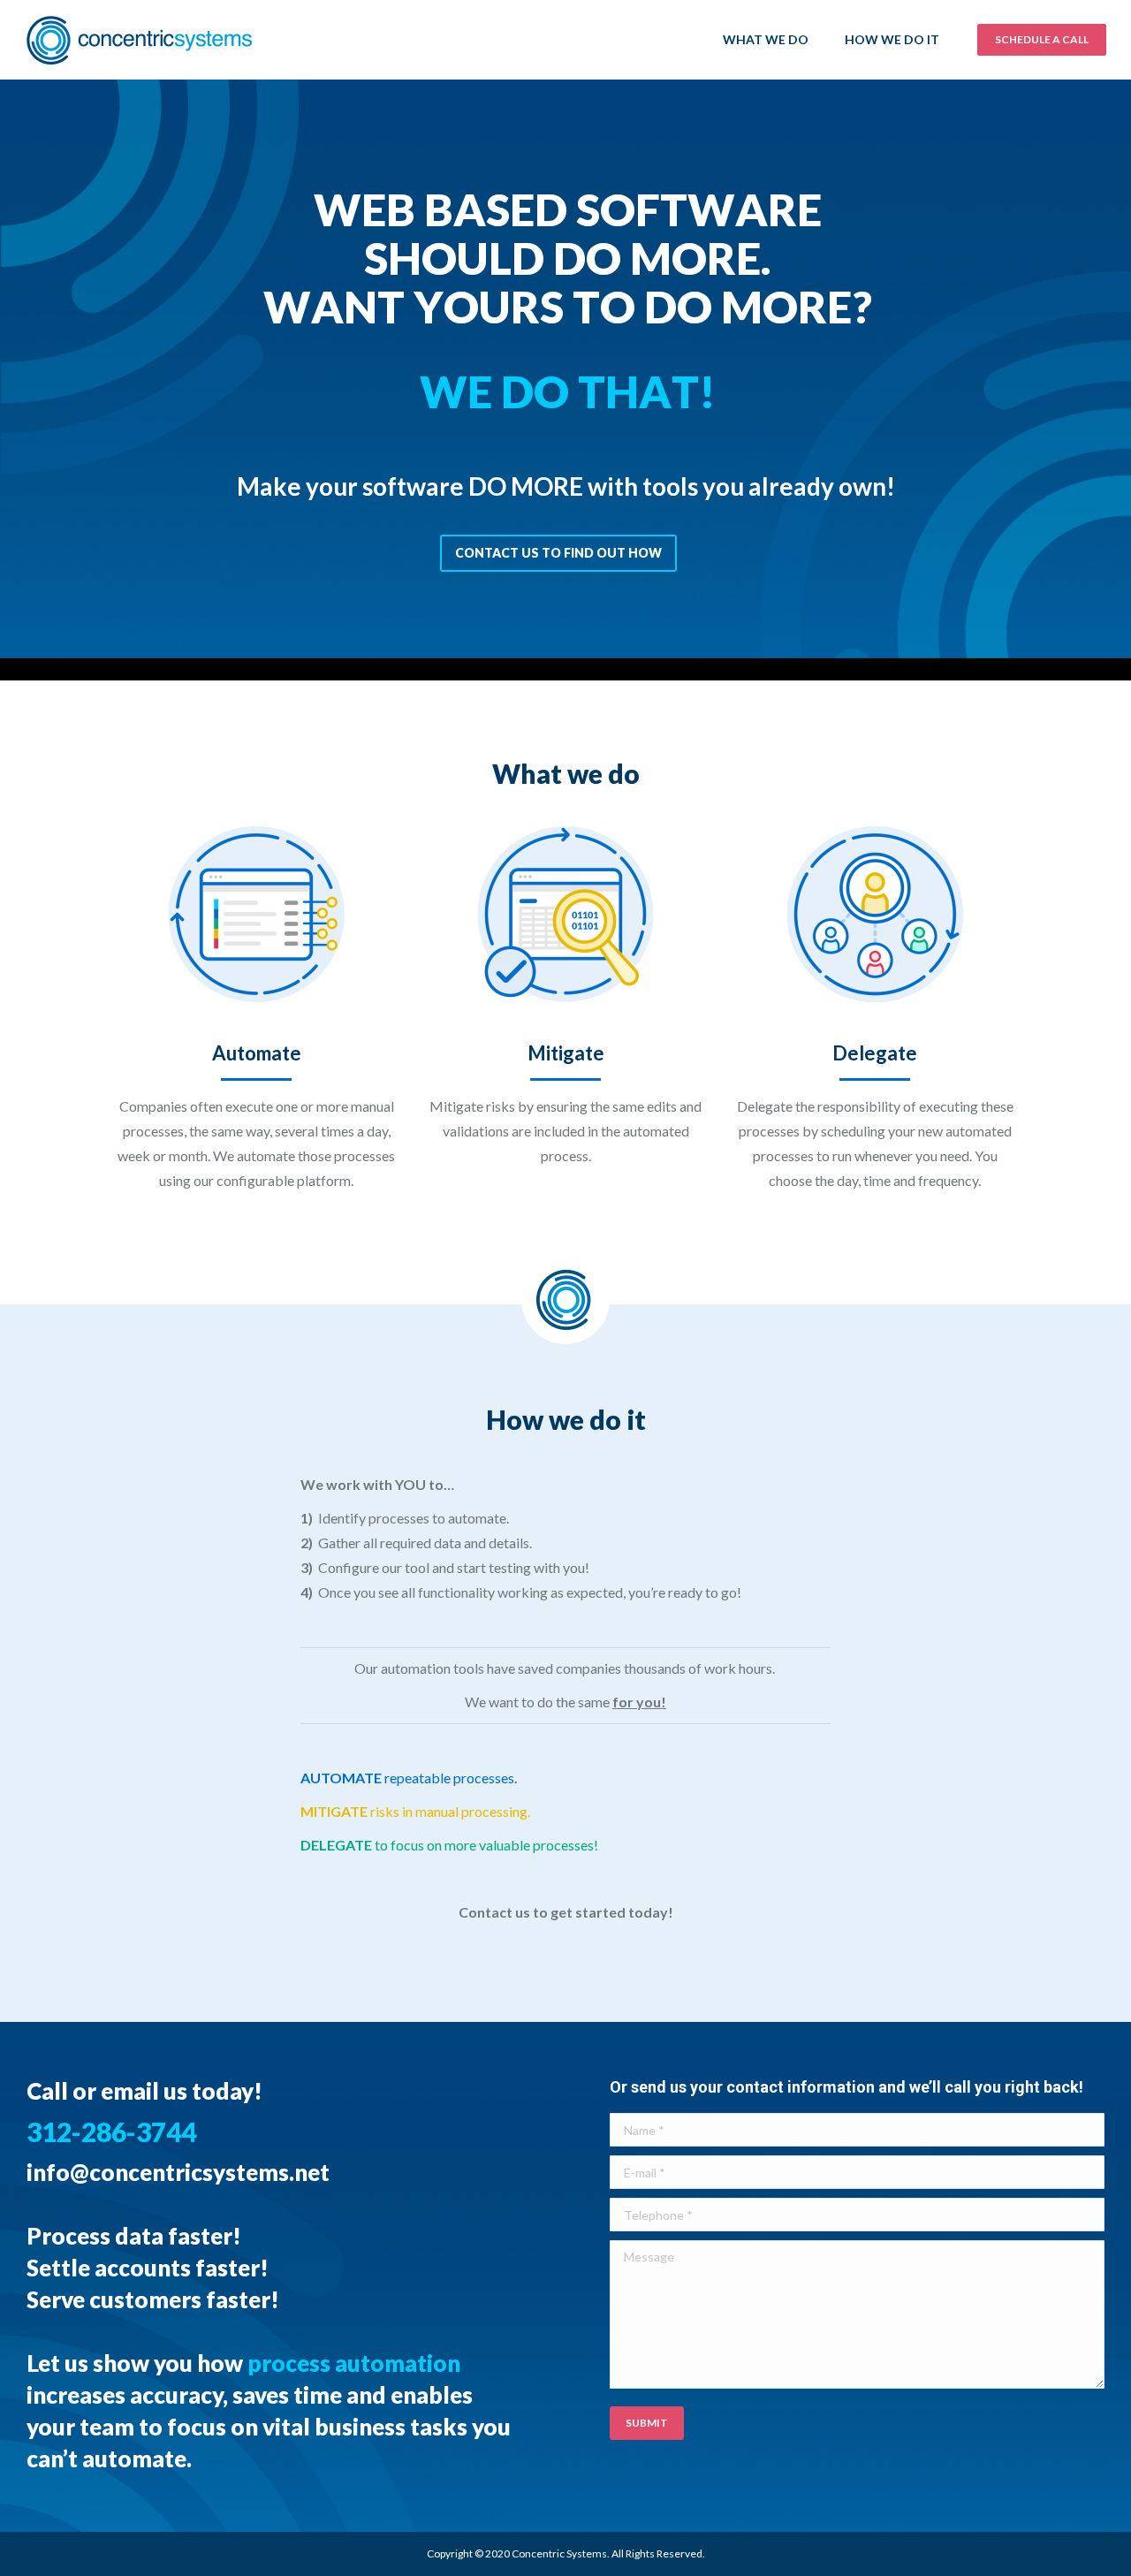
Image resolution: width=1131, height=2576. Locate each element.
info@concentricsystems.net (178, 2172)
